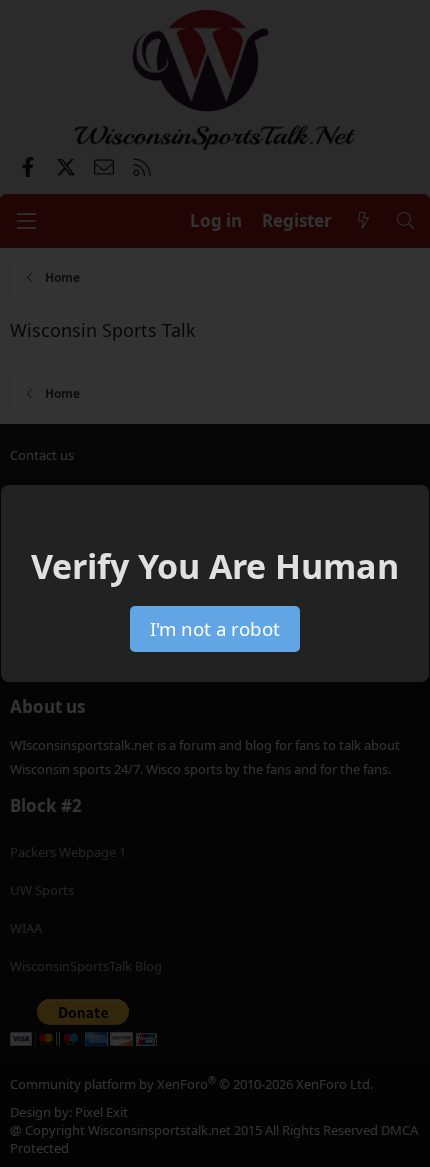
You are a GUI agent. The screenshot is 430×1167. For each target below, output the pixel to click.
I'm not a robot (215, 628)
